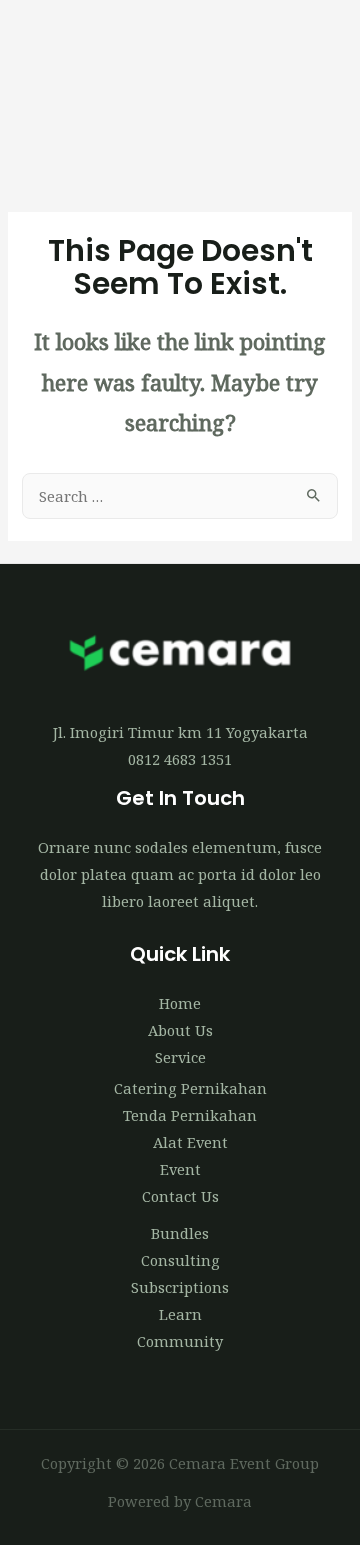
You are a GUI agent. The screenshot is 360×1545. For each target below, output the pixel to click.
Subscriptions (180, 1287)
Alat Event (190, 1142)
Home (180, 1003)
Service (180, 1057)
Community (180, 1341)
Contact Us (180, 1196)
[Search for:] (179, 496)
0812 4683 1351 (180, 759)
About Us (180, 1030)
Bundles (180, 1233)
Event (180, 1169)
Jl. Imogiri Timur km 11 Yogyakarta (180, 732)
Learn (180, 1314)
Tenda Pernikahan (190, 1115)
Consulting (180, 1260)
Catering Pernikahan (190, 1088)
